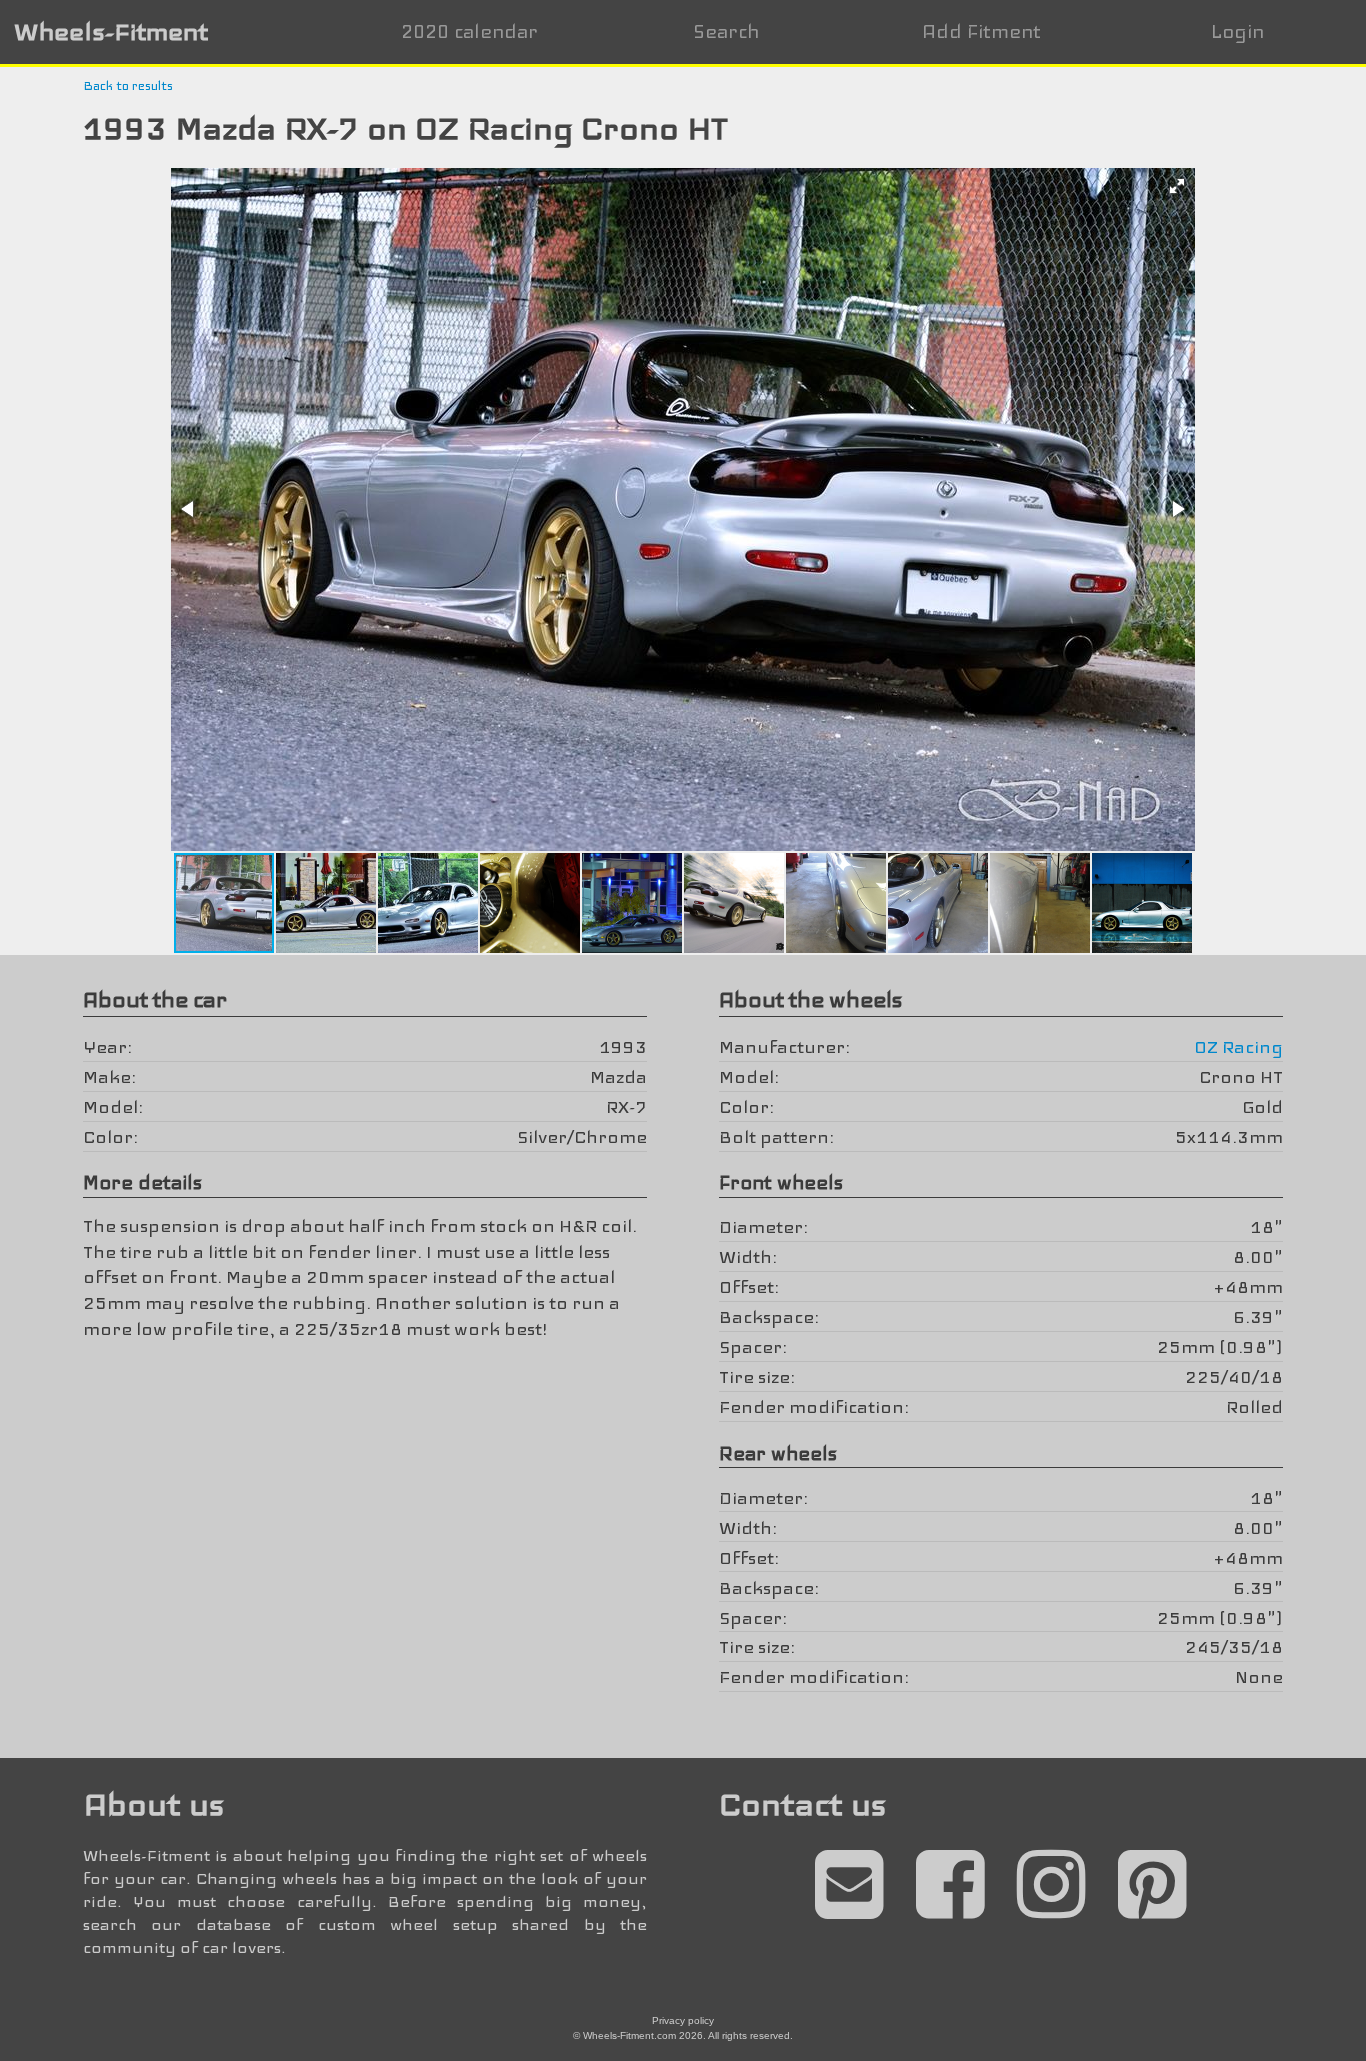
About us (153, 1804)
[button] (1177, 186)
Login (1237, 31)
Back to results (128, 86)
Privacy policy (683, 2020)
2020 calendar (469, 31)
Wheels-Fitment (111, 31)
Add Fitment (981, 31)
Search (726, 31)
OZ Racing (1238, 1047)
